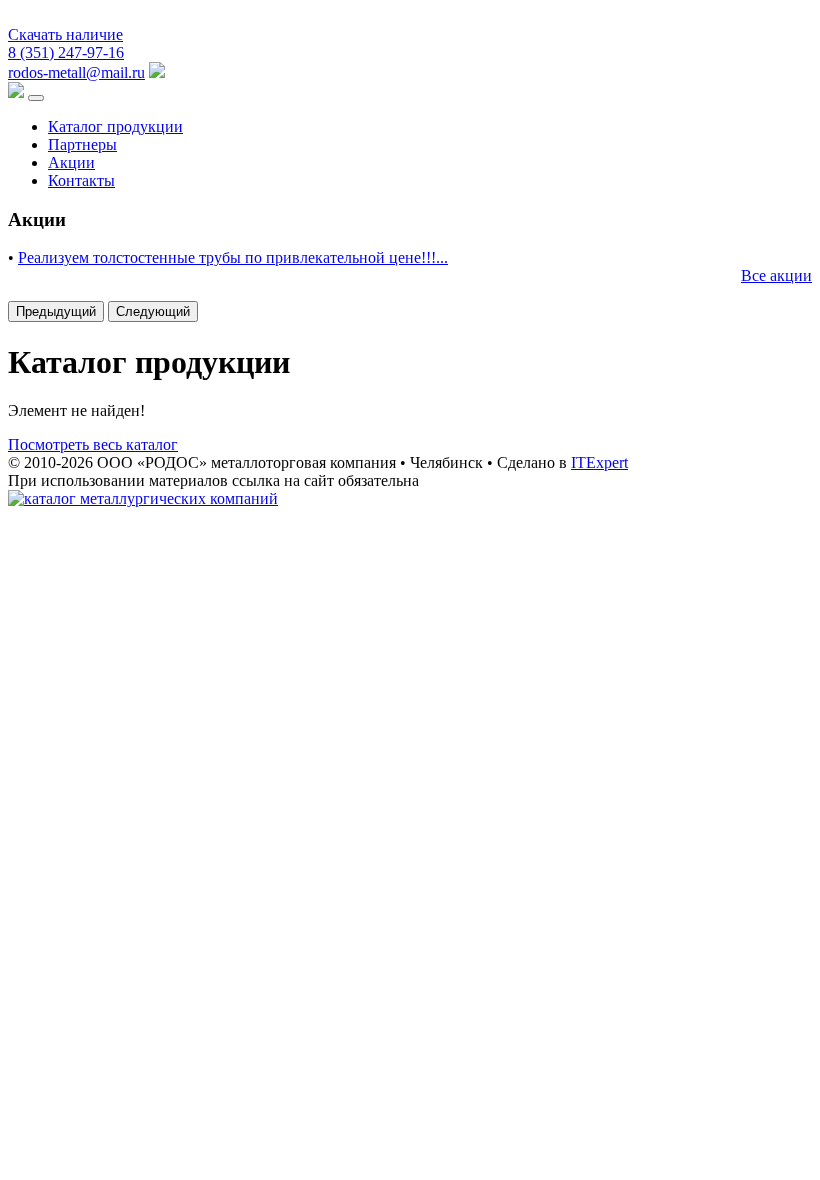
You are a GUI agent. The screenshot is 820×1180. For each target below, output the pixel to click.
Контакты (81, 180)
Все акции (776, 275)
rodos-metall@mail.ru (76, 72)
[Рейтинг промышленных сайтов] (143, 498)
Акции (71, 162)
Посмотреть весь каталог (93, 444)
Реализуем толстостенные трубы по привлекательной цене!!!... (233, 257)
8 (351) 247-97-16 (66, 52)
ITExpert (599, 462)
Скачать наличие (65, 34)
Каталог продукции (115, 126)
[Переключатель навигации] (36, 98)
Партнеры (82, 144)
